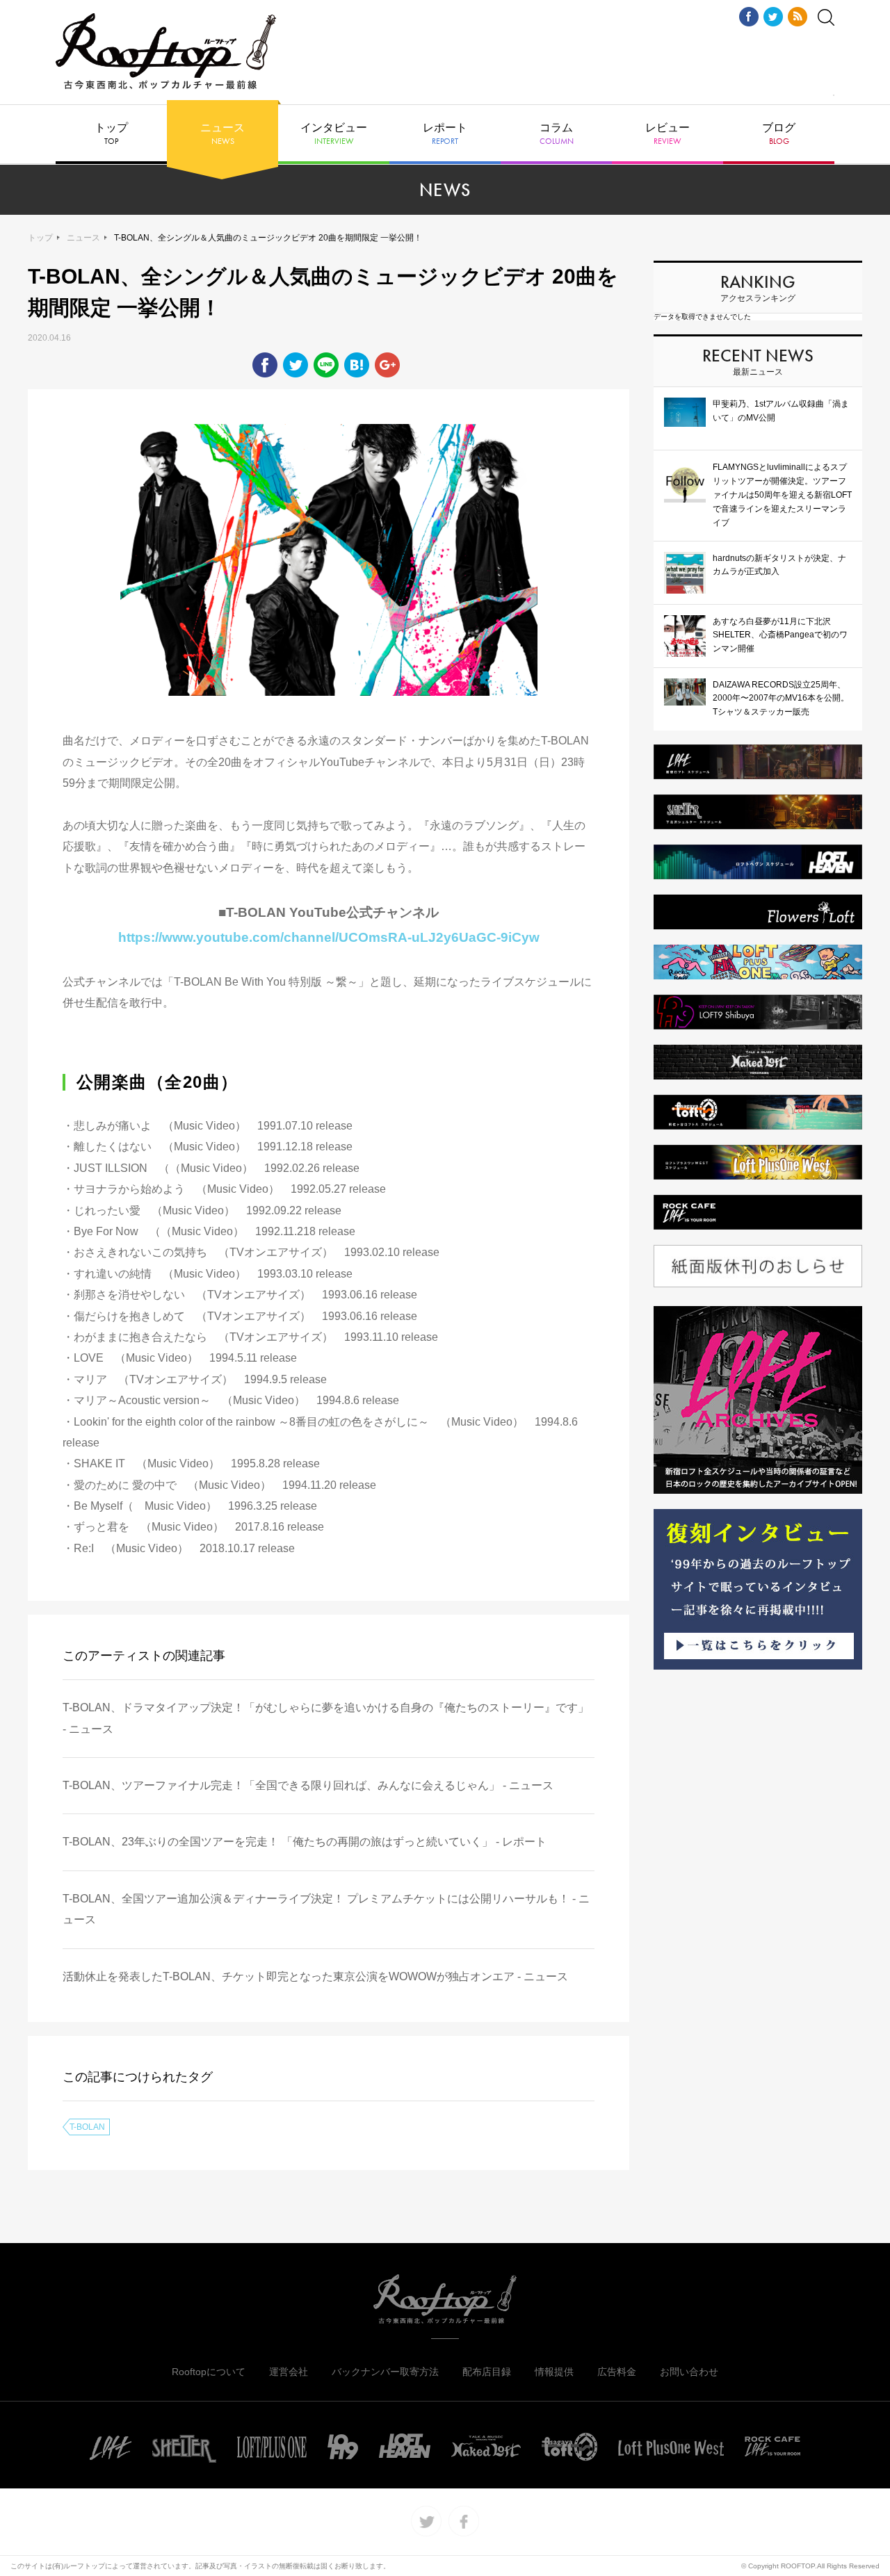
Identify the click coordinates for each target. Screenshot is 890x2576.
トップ (111, 134)
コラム (557, 134)
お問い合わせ (689, 2372)
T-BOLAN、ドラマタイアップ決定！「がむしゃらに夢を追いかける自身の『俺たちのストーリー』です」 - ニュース (326, 1718)
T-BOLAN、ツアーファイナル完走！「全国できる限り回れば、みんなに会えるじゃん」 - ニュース (308, 1785)
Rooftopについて (209, 2372)
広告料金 (617, 2372)
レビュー (667, 134)
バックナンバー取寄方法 (385, 2372)
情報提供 (554, 2372)
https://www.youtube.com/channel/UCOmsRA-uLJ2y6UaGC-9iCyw (329, 937)
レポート (445, 134)
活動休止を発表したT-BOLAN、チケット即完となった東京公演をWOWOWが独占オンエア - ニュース (315, 1976)
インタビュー (334, 134)
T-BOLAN (87, 2127)
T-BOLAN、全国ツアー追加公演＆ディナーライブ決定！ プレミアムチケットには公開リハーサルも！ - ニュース (326, 1909)
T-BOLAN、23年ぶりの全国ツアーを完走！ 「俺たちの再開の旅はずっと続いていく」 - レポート (305, 1842)
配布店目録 (487, 2372)
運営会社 (289, 2372)
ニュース (222, 134)
